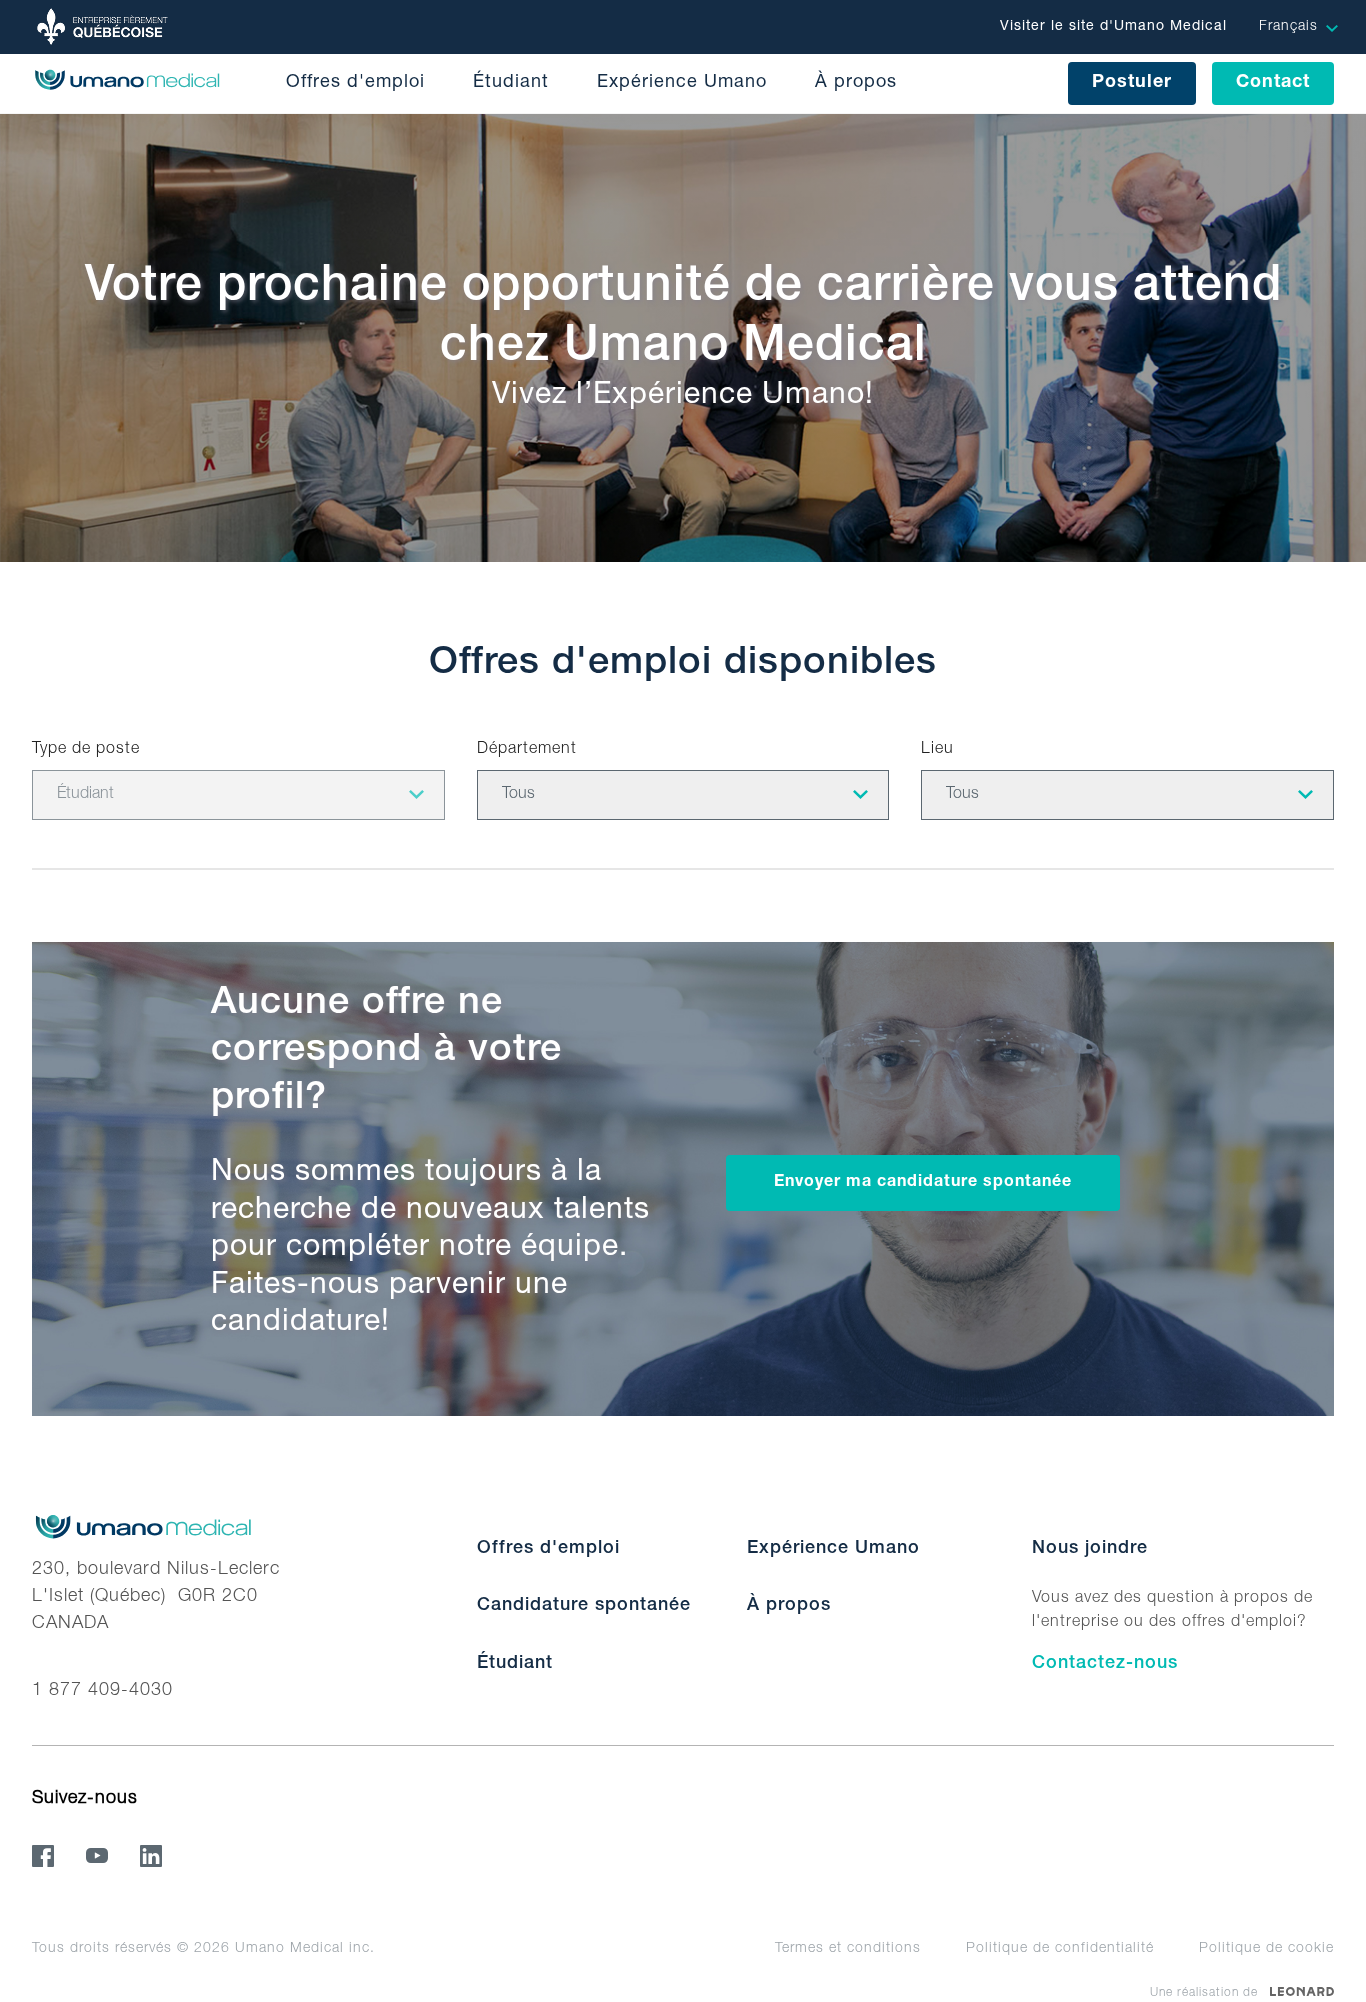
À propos (856, 83)
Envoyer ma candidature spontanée (923, 1183)
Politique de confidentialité (1060, 1949)
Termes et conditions (848, 1949)
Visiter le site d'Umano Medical (1113, 27)
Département (527, 750)
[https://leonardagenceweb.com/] (1302, 1992)
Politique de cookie (1266, 1949)
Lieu (937, 750)
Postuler (1132, 83)
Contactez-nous (1105, 1664)
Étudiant (511, 83)
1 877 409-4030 (102, 1691)
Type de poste (86, 750)
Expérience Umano (682, 83)
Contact (1273, 83)
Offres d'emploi (355, 83)
